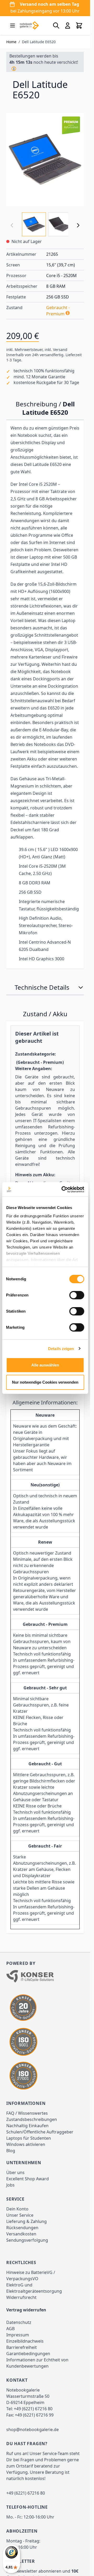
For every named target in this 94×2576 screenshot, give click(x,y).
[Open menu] (13, 25)
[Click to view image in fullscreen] (45, 159)
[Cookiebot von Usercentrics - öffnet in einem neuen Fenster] (63, 1190)
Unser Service (20, 2215)
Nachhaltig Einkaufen (27, 2126)
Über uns (15, 2172)
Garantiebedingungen (28, 2354)
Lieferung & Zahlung (27, 2221)
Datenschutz (19, 2322)
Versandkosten (21, 2234)
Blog (11, 2151)
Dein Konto (17, 2209)
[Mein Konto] (68, 25)
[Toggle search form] (56, 25)
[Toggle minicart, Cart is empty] (79, 25)
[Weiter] (78, 225)
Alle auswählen (45, 1365)
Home (11, 42)
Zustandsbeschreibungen (32, 2119)
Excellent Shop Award (28, 2179)
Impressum (18, 2335)
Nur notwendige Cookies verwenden (45, 1382)
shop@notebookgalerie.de (33, 2430)
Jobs (10, 2185)
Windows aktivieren (26, 2144)
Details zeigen (61, 1349)
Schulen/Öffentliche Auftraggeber (40, 2132)
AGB (10, 2329)
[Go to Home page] (29, 25)
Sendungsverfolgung (27, 2240)
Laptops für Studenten (29, 2138)
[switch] (77, 1295)
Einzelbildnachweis (25, 2341)
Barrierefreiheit (22, 2347)
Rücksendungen (22, 2228)
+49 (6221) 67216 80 (33, 2409)
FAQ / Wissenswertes (27, 2113)
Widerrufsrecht (21, 2297)
